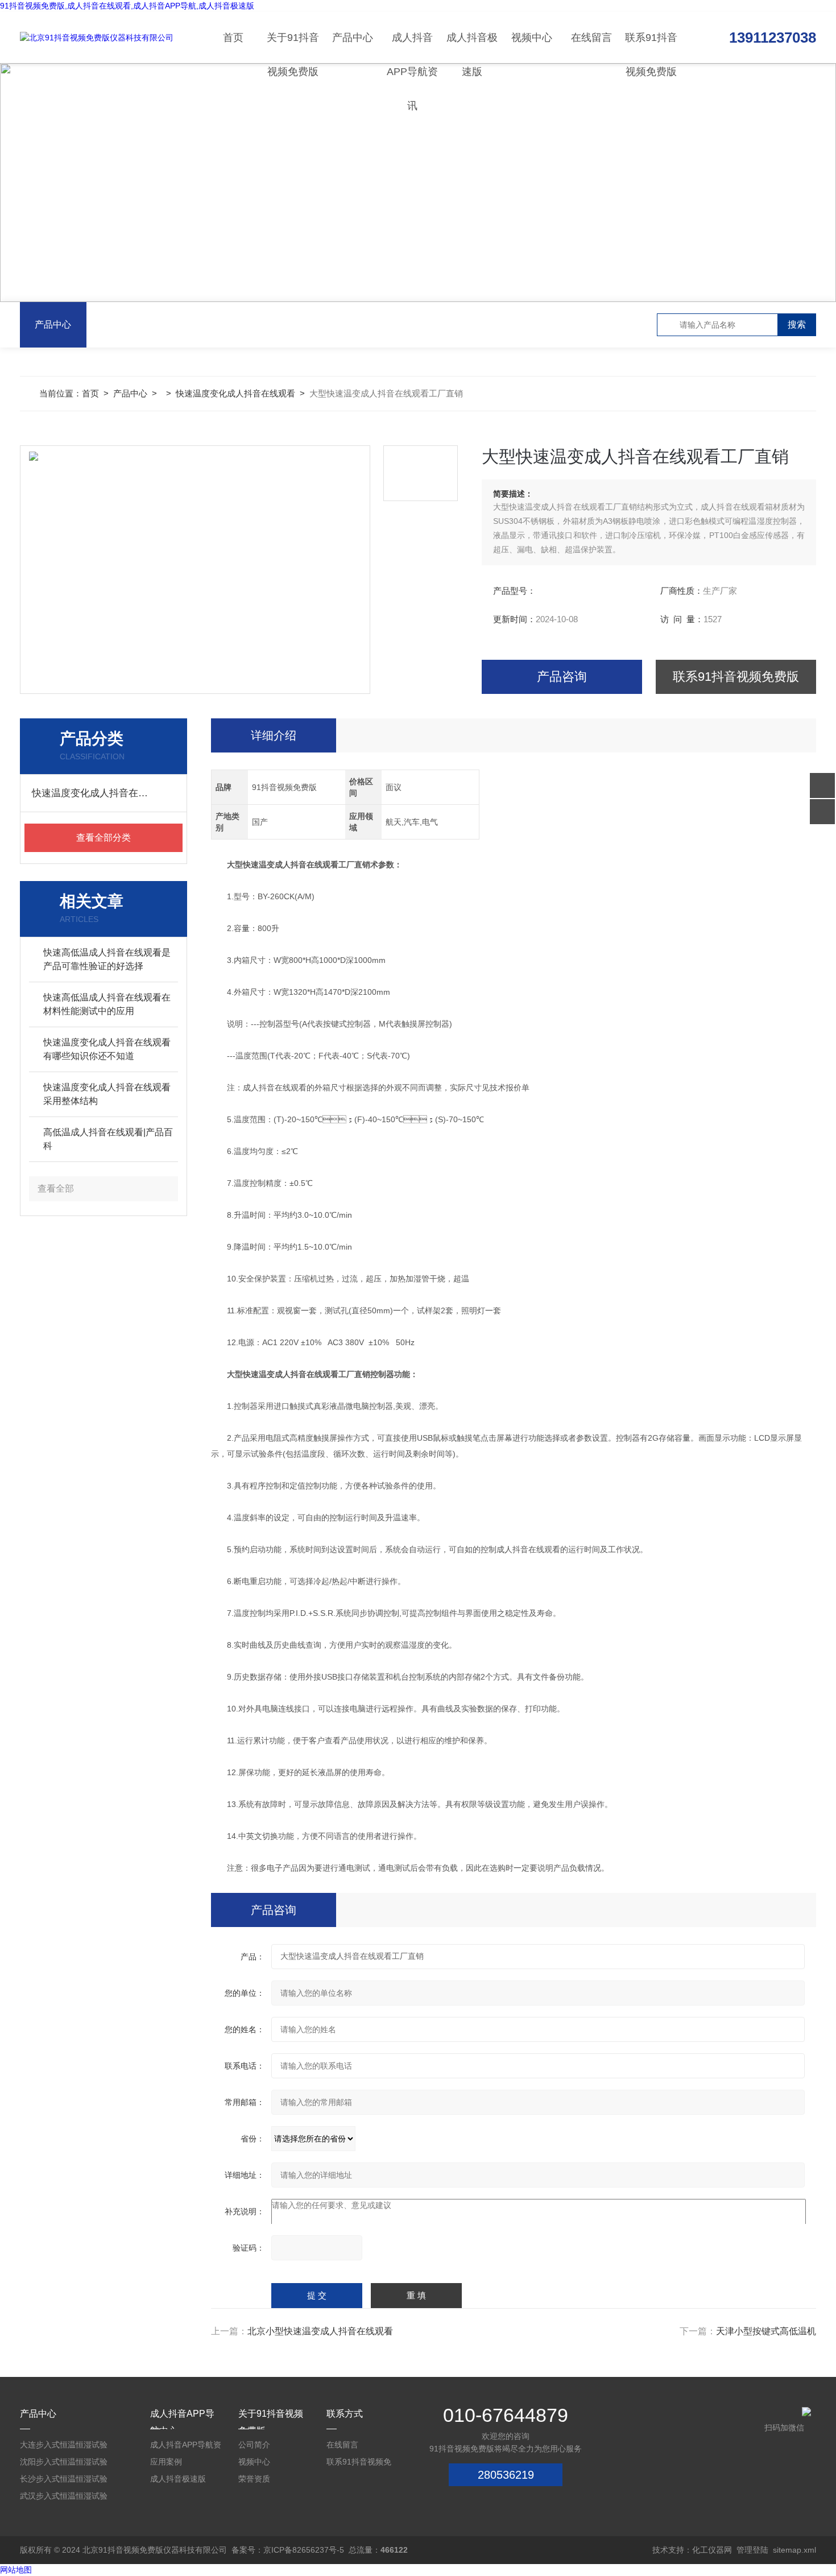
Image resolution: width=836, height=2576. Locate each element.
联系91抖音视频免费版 (651, 47)
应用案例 (166, 2462)
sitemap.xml (794, 2550)
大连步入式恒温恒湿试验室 (64, 2447)
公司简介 (254, 2445)
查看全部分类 (104, 838)
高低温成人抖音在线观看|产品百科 (108, 1139)
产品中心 (353, 38)
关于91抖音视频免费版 (293, 47)
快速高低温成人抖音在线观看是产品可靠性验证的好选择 (107, 959)
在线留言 (591, 38)
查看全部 (56, 1188)
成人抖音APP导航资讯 (412, 47)
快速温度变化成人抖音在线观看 (235, 393)
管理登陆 (752, 2550)
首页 (233, 38)
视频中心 (532, 38)
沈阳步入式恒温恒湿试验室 (64, 2464)
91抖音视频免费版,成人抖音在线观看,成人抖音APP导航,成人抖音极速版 (127, 6)
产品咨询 (562, 677)
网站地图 (16, 2570)
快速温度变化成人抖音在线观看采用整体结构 (107, 1094)
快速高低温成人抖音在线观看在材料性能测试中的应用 (107, 1004)
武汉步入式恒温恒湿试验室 (64, 2498)
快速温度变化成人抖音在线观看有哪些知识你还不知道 (107, 1049)
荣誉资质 (254, 2479)
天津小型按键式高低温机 (766, 2331)
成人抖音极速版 (472, 47)
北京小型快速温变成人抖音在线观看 (320, 2331)
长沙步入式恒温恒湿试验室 (64, 2481)
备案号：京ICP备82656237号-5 (288, 2550)
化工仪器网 (712, 2550)
